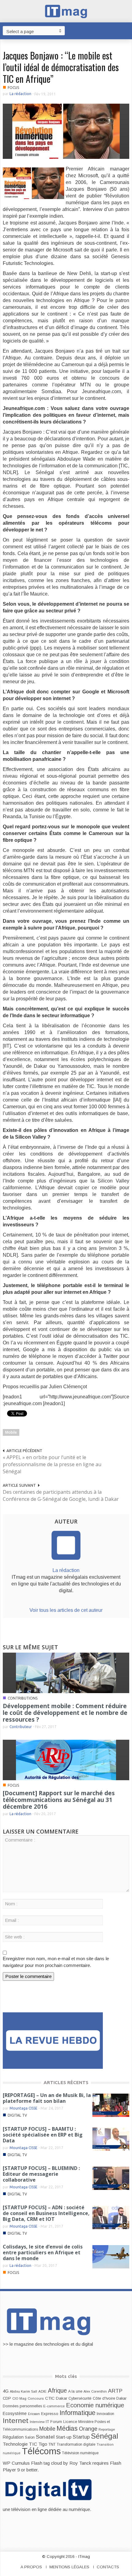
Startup (81, 2437)
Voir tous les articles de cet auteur (66, 1610)
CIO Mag (19, 2398)
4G (6, 2391)
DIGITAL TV (17, 2115)
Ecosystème (15, 2413)
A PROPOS (31, 2567)
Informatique (78, 2413)
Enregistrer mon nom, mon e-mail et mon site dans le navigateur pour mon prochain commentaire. (56, 1962)
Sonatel (45, 2437)
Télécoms (41, 2451)
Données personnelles (22, 2406)
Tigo (43, 2444)
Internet (16, 2421)
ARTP (115, 2391)
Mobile (11, 1432)
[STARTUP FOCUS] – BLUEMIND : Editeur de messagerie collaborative (41, 2174)
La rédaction (20, 94)
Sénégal (105, 2436)
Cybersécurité (80, 2398)
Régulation (13, 2437)
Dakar (121, 2398)
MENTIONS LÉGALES (69, 2567)
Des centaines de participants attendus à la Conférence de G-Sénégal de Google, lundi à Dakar (61, 1495)
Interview (37, 2422)
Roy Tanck (80, 2463)
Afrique (57, 2391)
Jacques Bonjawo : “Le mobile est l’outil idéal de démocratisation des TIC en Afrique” (61, 67)
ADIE (43, 2391)
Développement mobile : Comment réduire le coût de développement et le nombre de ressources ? (65, 1713)
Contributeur (21, 1727)
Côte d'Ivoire (104, 2398)
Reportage (107, 2429)
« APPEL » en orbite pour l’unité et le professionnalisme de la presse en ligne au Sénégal (52, 1464)
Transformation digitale (76, 2444)
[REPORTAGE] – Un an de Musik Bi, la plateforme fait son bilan (47, 2098)
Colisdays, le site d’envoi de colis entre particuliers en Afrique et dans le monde (43, 2252)
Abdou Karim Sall (23, 2391)
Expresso (50, 2414)
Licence (70, 2422)
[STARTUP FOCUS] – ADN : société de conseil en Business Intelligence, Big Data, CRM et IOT (46, 2213)
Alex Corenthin (95, 2391)
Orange (88, 2429)
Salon (30, 2437)
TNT (52, 2444)
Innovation (105, 2414)
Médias (67, 2428)
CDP (7, 2398)
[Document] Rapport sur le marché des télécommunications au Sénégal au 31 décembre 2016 (59, 1800)
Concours (36, 2398)
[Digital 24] (53, 2040)
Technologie (15, 2444)
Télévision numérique (80, 2453)
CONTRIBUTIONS (23, 1698)
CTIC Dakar (56, 2398)
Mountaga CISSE (23, 2108)
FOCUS (13, 88)
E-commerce (54, 2406)
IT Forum (54, 2422)
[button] (126, 30)
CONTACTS (108, 2567)
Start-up (64, 2437)
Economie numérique (95, 2405)
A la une (75, 2391)
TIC (33, 2444)
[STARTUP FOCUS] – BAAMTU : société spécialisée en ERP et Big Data (43, 2135)
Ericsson (34, 2414)
